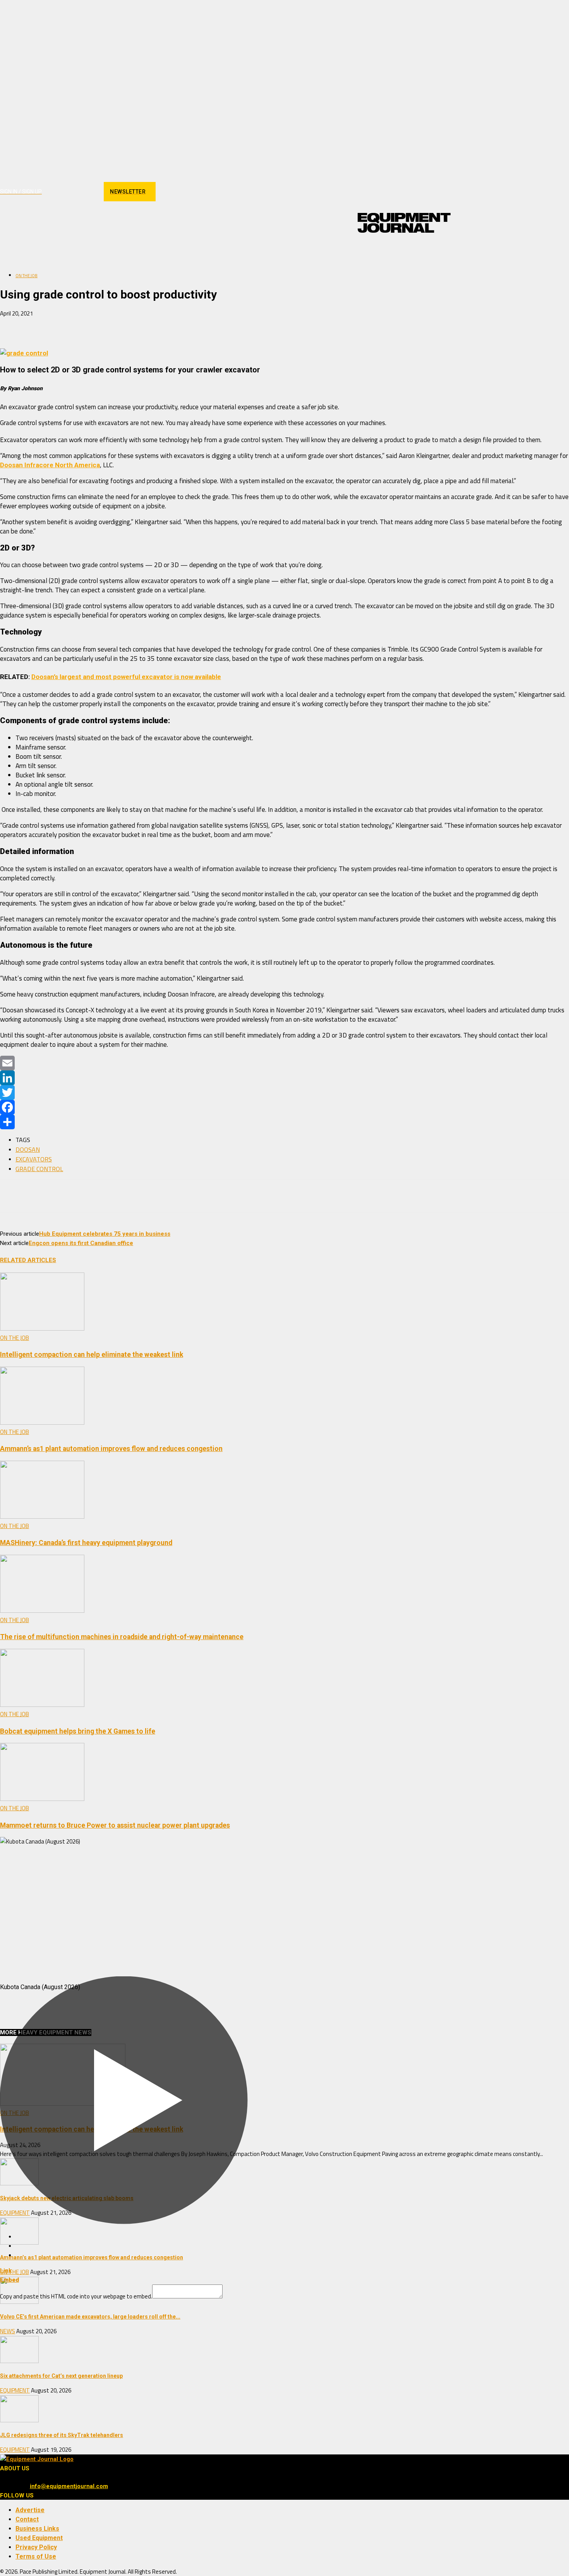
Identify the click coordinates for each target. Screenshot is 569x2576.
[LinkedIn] (284, 1078)
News (8, 2331)
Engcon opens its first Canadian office (81, 1243)
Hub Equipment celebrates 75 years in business (105, 1234)
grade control (39, 1169)
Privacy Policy (36, 2547)
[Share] (284, 1122)
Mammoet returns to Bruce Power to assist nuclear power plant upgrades (115, 1825)
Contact (27, 2519)
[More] (128, 326)
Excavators (34, 1159)
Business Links (37, 2529)
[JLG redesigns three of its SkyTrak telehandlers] (19, 2420)
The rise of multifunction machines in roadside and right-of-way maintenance (122, 1637)
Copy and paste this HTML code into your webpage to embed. (76, 2296)
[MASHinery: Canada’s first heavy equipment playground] (42, 1517)
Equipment (15, 2390)
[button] (441, 253)
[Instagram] (62, 192)
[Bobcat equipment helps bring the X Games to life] (42, 1705)
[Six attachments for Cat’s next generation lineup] (19, 2361)
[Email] (99, 326)
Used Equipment (39, 2538)
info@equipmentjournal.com (69, 2486)
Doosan (28, 1149)
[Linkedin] (76, 192)
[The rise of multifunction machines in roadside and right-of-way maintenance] (42, 1611)
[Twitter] (284, 1092)
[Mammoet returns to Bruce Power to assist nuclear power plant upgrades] (42, 1799)
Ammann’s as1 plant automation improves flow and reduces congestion (111, 1449)
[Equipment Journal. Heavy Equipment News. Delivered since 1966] (404, 223)
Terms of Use (36, 2556)
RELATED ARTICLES (28, 1260)
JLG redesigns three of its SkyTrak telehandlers (62, 2435)
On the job (27, 276)
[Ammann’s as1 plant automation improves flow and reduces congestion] (42, 1423)
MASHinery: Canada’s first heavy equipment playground (86, 1543)
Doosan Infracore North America (50, 465)
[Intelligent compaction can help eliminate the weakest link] (42, 1329)
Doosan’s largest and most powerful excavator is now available (126, 677)
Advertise (30, 2510)
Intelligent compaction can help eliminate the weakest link (92, 1355)
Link (6, 2271)
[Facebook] (49, 192)
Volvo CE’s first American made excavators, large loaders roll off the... (90, 2317)
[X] (89, 192)
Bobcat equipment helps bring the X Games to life (78, 1731)
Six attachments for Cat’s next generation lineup (61, 2376)
